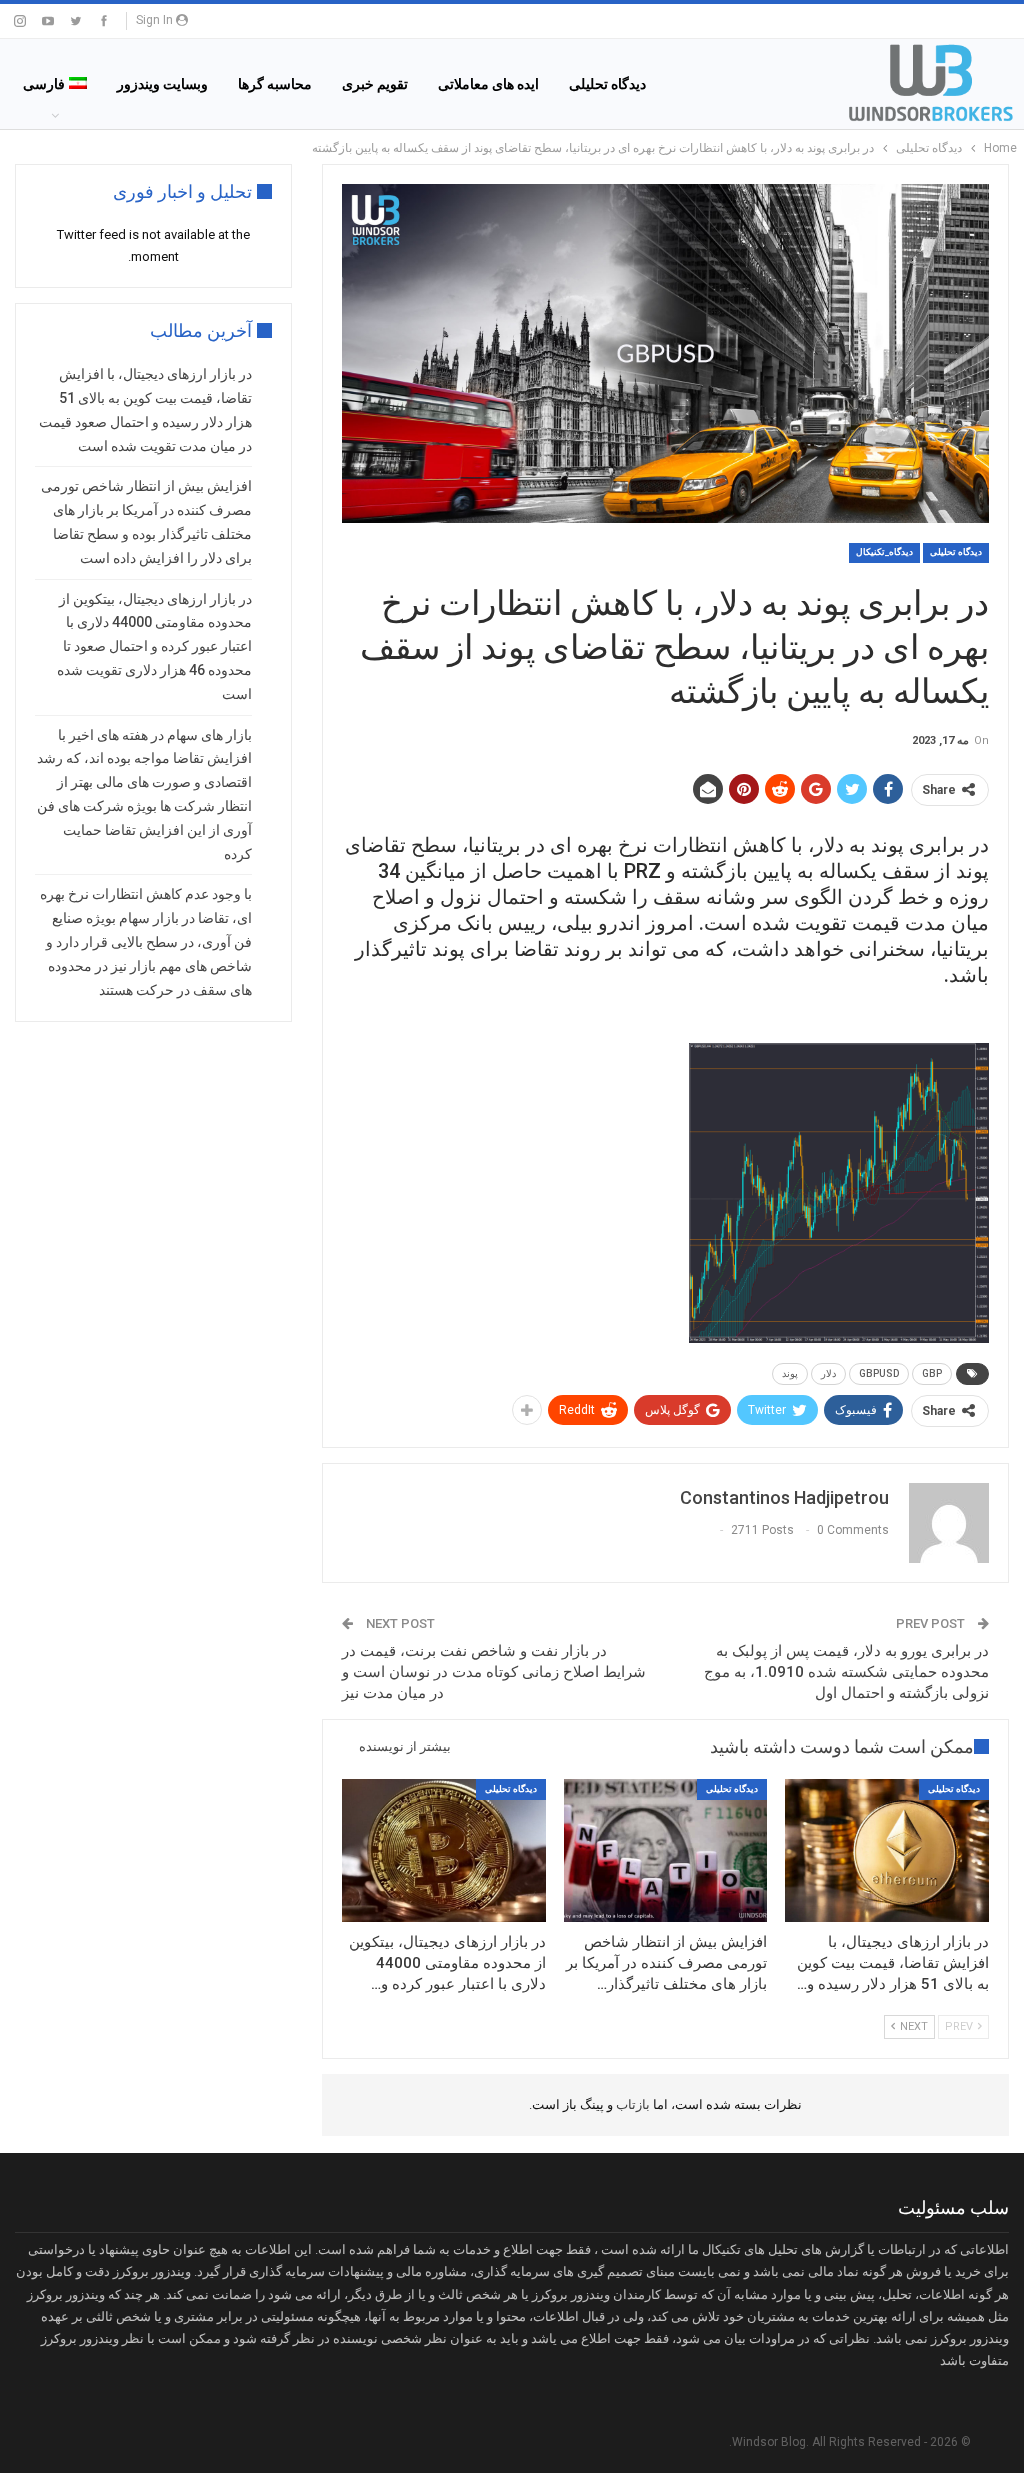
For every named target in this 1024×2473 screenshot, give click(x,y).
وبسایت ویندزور (162, 84)
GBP (932, 1373)
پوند (790, 1373)
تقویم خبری (375, 84)
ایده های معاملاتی (488, 84)
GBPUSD (879, 1373)
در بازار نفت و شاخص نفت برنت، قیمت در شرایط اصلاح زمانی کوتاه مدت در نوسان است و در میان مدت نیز (494, 1672)
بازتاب (631, 2104)
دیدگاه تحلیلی (607, 84)
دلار (828, 1373)
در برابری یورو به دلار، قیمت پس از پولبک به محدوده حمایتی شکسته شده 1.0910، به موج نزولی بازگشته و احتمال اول (846, 1672)
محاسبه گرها (275, 84)
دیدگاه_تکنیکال (884, 552)
